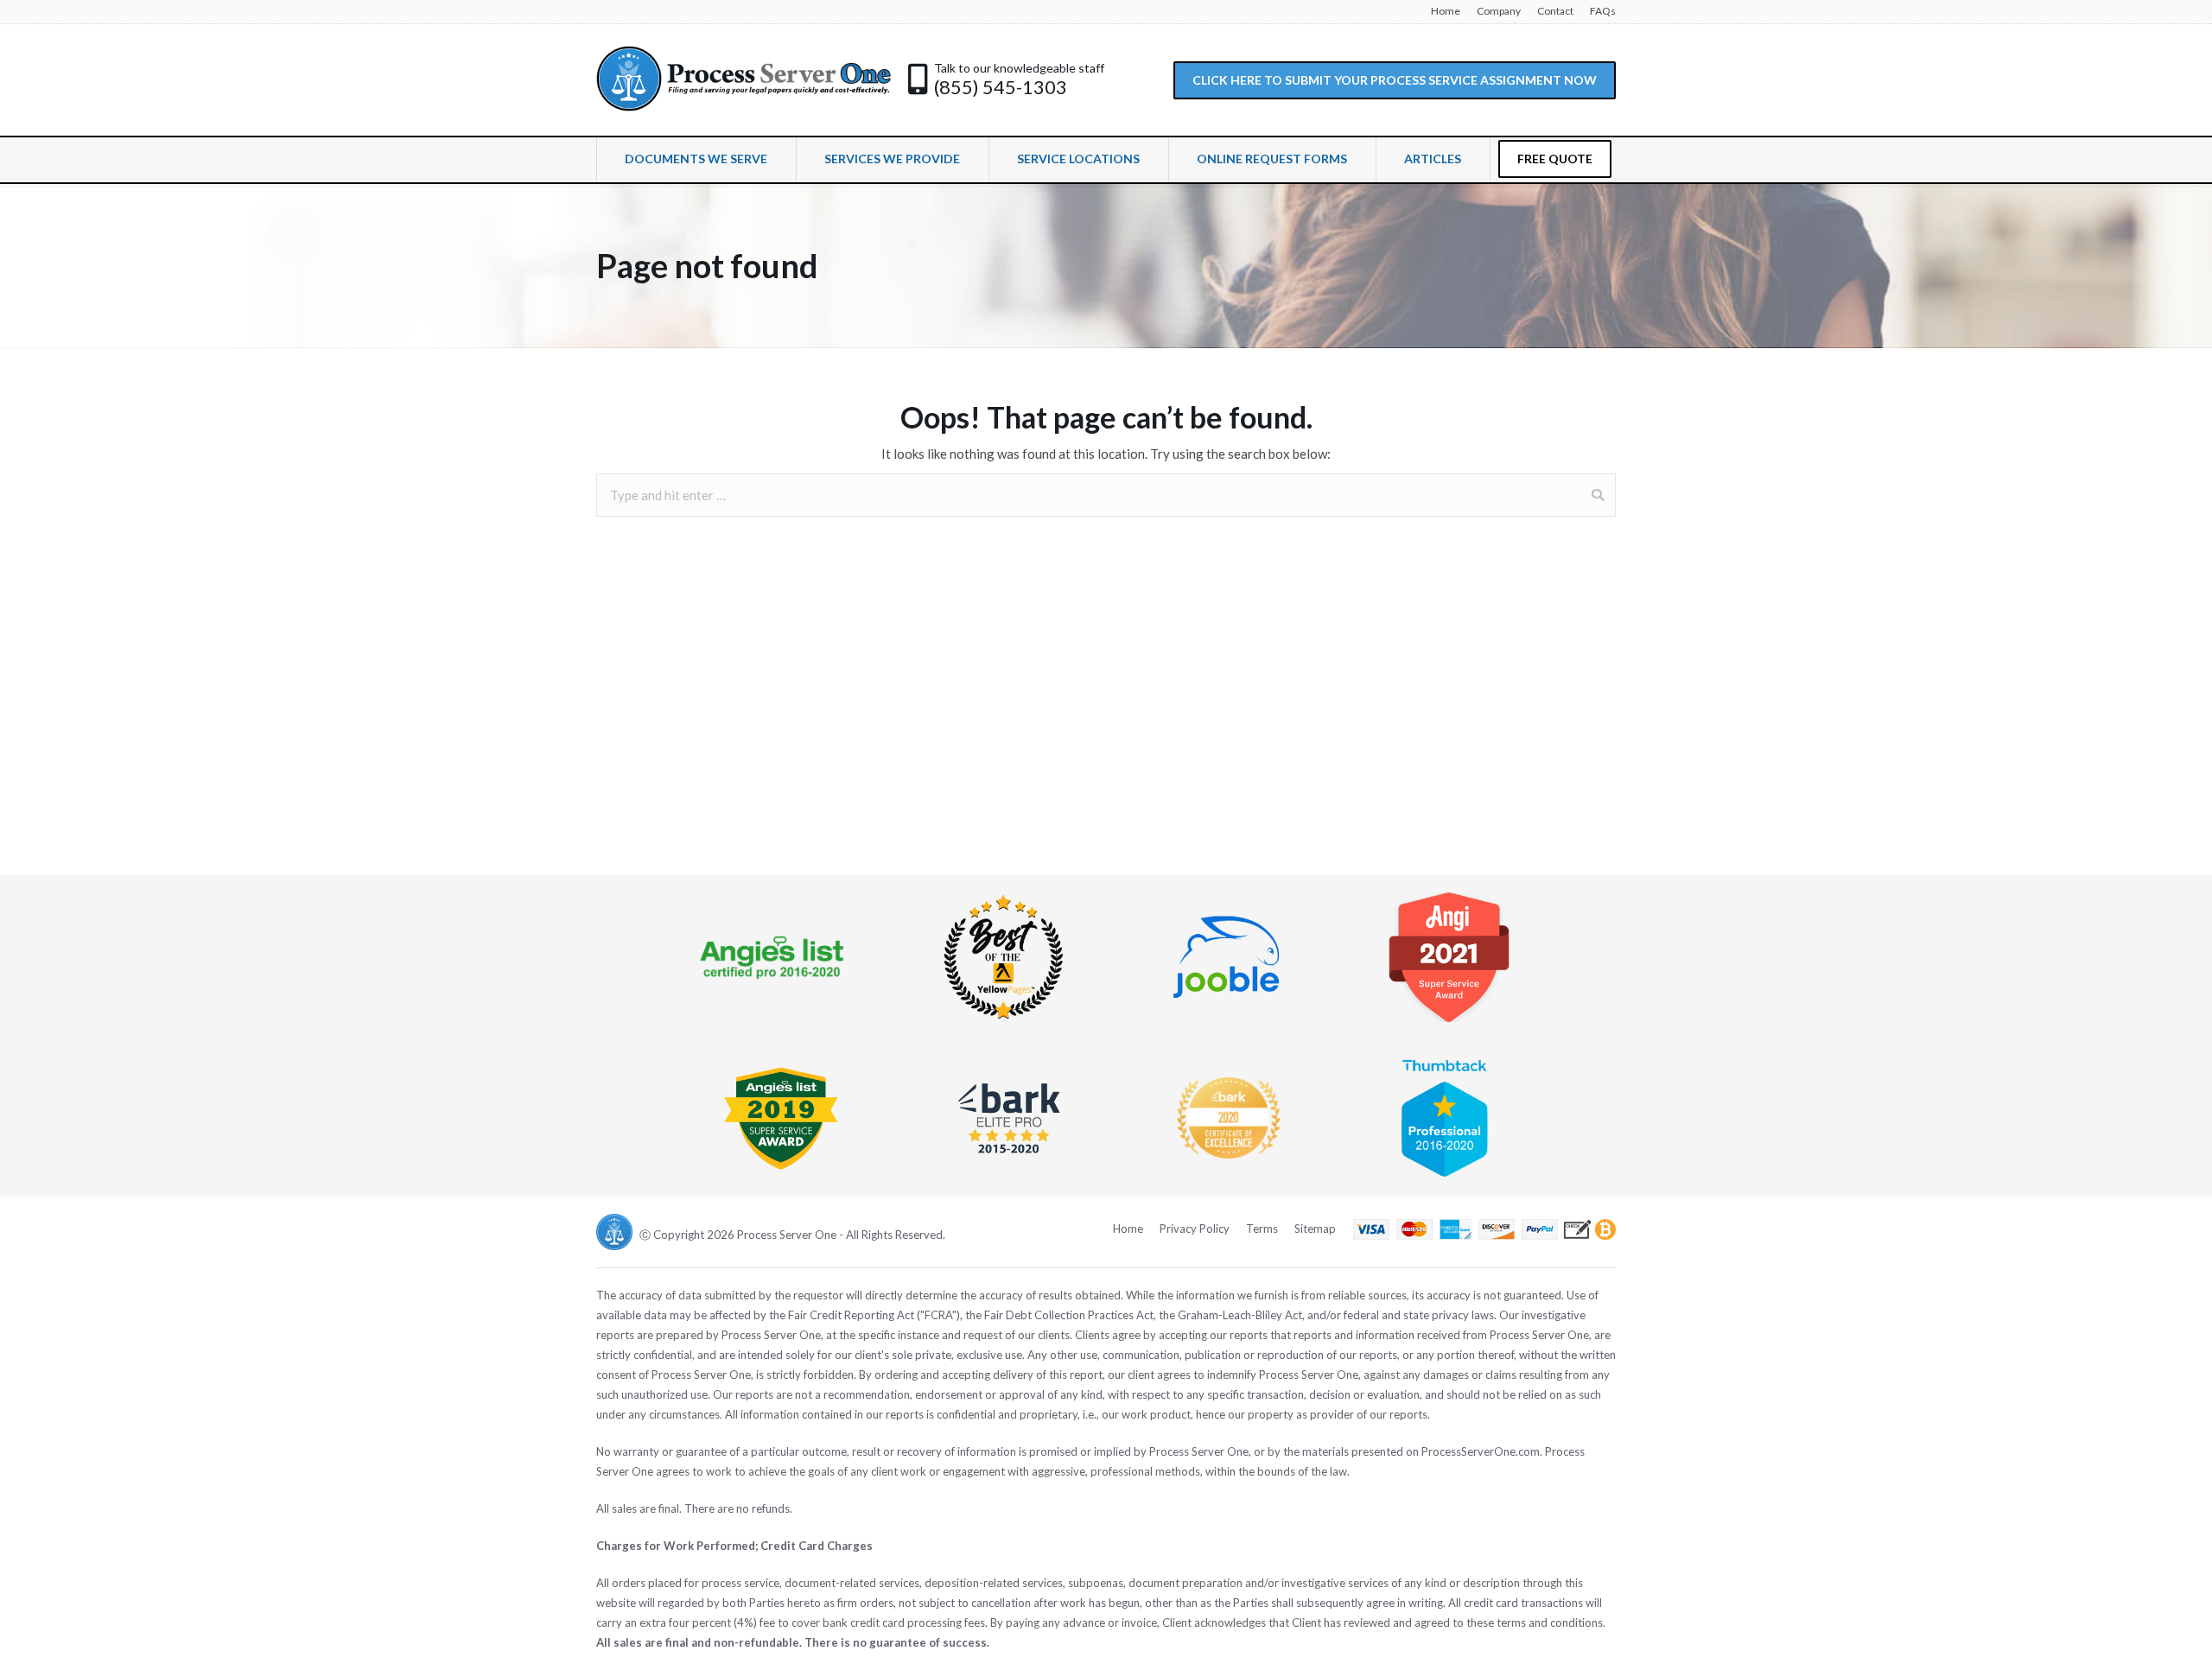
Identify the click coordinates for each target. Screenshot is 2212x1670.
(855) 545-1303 (1001, 87)
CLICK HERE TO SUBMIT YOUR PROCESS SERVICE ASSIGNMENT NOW (1395, 80)
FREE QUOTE (1555, 159)
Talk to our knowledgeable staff (1019, 68)
